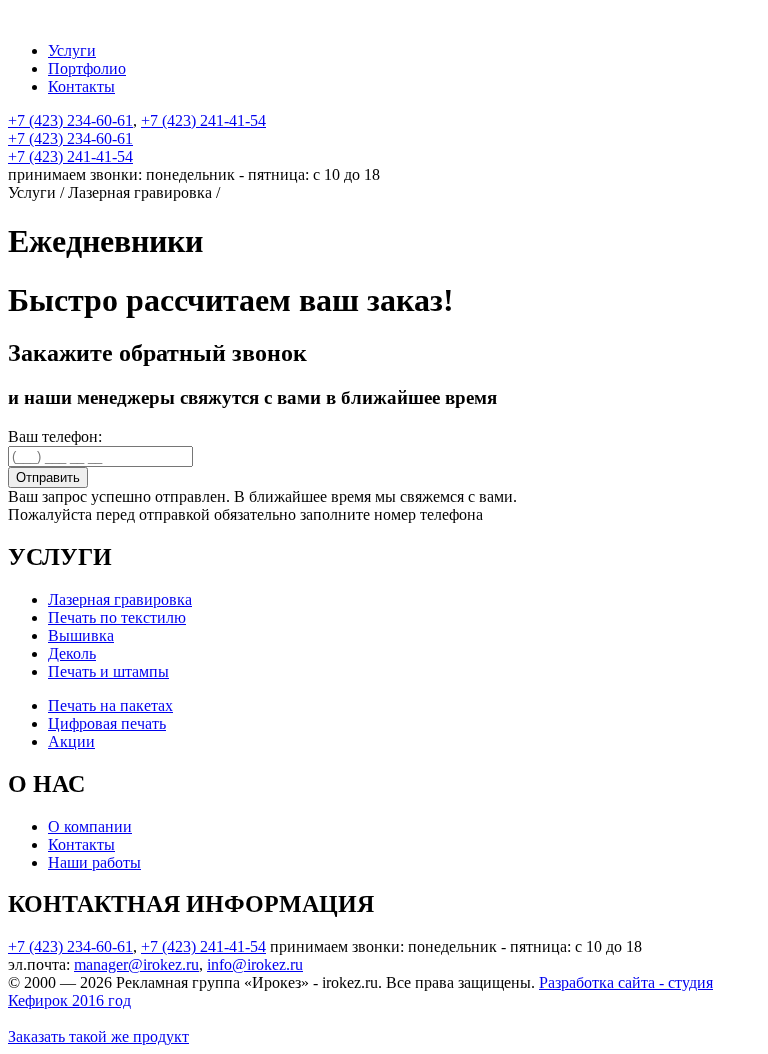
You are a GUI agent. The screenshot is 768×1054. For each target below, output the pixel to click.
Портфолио (87, 68)
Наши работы (94, 862)
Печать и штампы (108, 671)
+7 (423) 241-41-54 (203, 120)
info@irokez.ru (255, 964)
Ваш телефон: (55, 436)
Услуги (72, 50)
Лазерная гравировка (120, 599)
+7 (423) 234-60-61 (70, 120)
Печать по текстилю (117, 617)
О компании (90, 826)
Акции (71, 741)
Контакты (81, 86)
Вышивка (81, 635)
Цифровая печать (107, 723)
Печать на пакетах (110, 705)
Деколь (72, 653)
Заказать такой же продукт (98, 1036)
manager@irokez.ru (136, 964)
